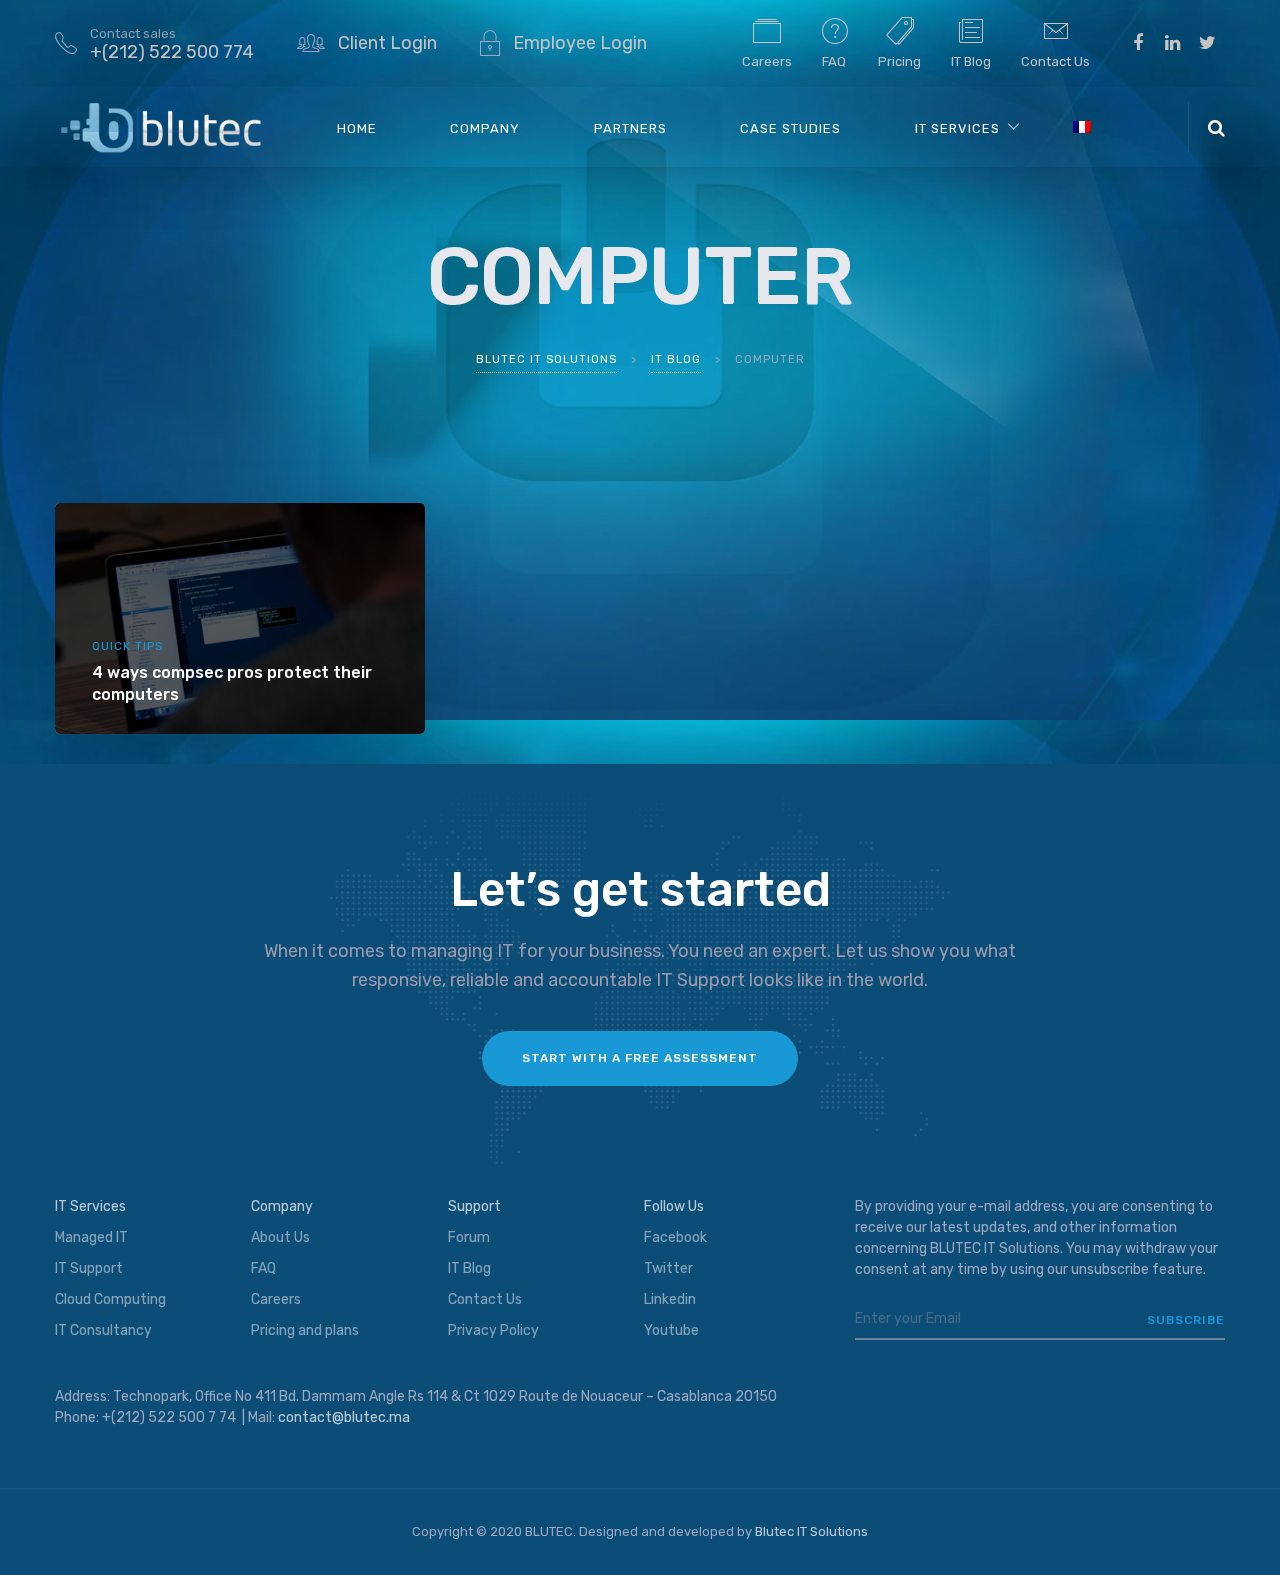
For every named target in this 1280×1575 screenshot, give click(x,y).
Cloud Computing (110, 1299)
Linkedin (670, 1299)
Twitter (668, 1268)
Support (474, 1206)
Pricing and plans (305, 1330)
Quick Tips (128, 646)
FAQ (834, 61)
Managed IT (91, 1237)
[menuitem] (1081, 126)
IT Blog (971, 61)
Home (357, 128)
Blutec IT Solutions (811, 1531)
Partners (630, 128)
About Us (280, 1237)
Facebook (675, 1237)
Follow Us (674, 1206)
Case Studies (790, 128)
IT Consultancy (103, 1330)
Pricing (899, 61)
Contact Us (1055, 61)
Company (485, 128)
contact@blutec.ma (344, 1417)
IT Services (957, 128)
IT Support (89, 1268)
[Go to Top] (1240, 1530)
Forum (469, 1237)
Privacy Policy (493, 1330)
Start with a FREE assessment (640, 1058)
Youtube (671, 1330)
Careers (767, 61)
